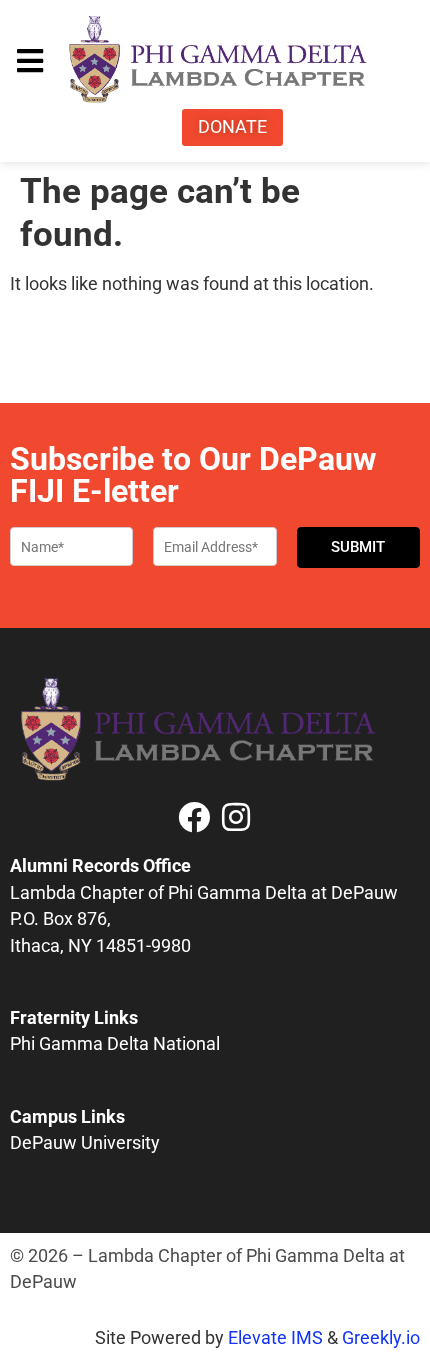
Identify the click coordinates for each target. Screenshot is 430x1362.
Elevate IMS (275, 1338)
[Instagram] (236, 817)
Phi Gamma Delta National (115, 1044)
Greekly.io (381, 1338)
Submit (358, 547)
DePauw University (85, 1143)
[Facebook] (194, 817)
